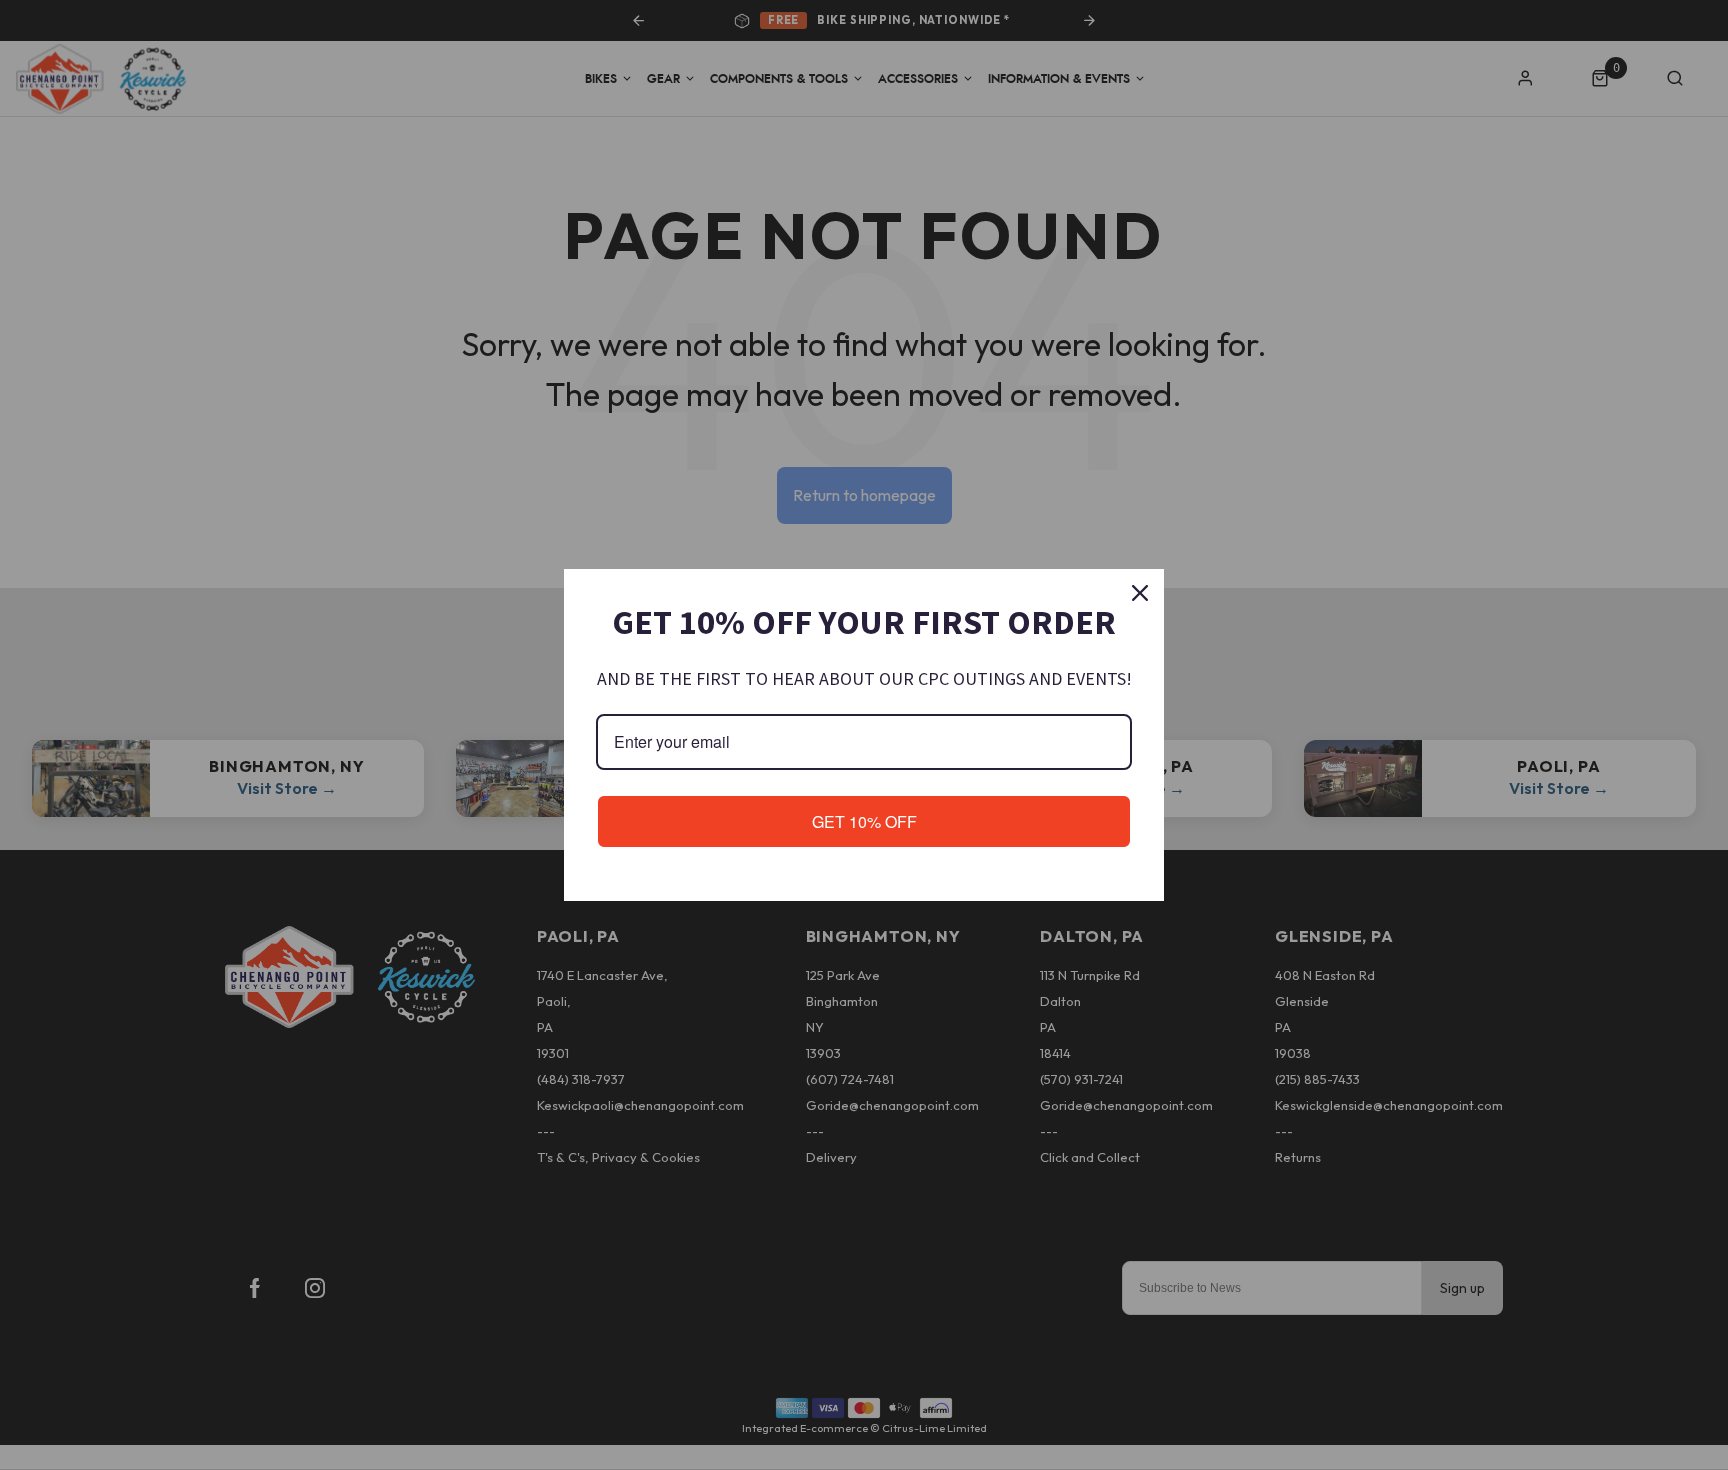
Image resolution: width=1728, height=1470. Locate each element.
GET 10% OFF (864, 821)
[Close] (1140, 593)
